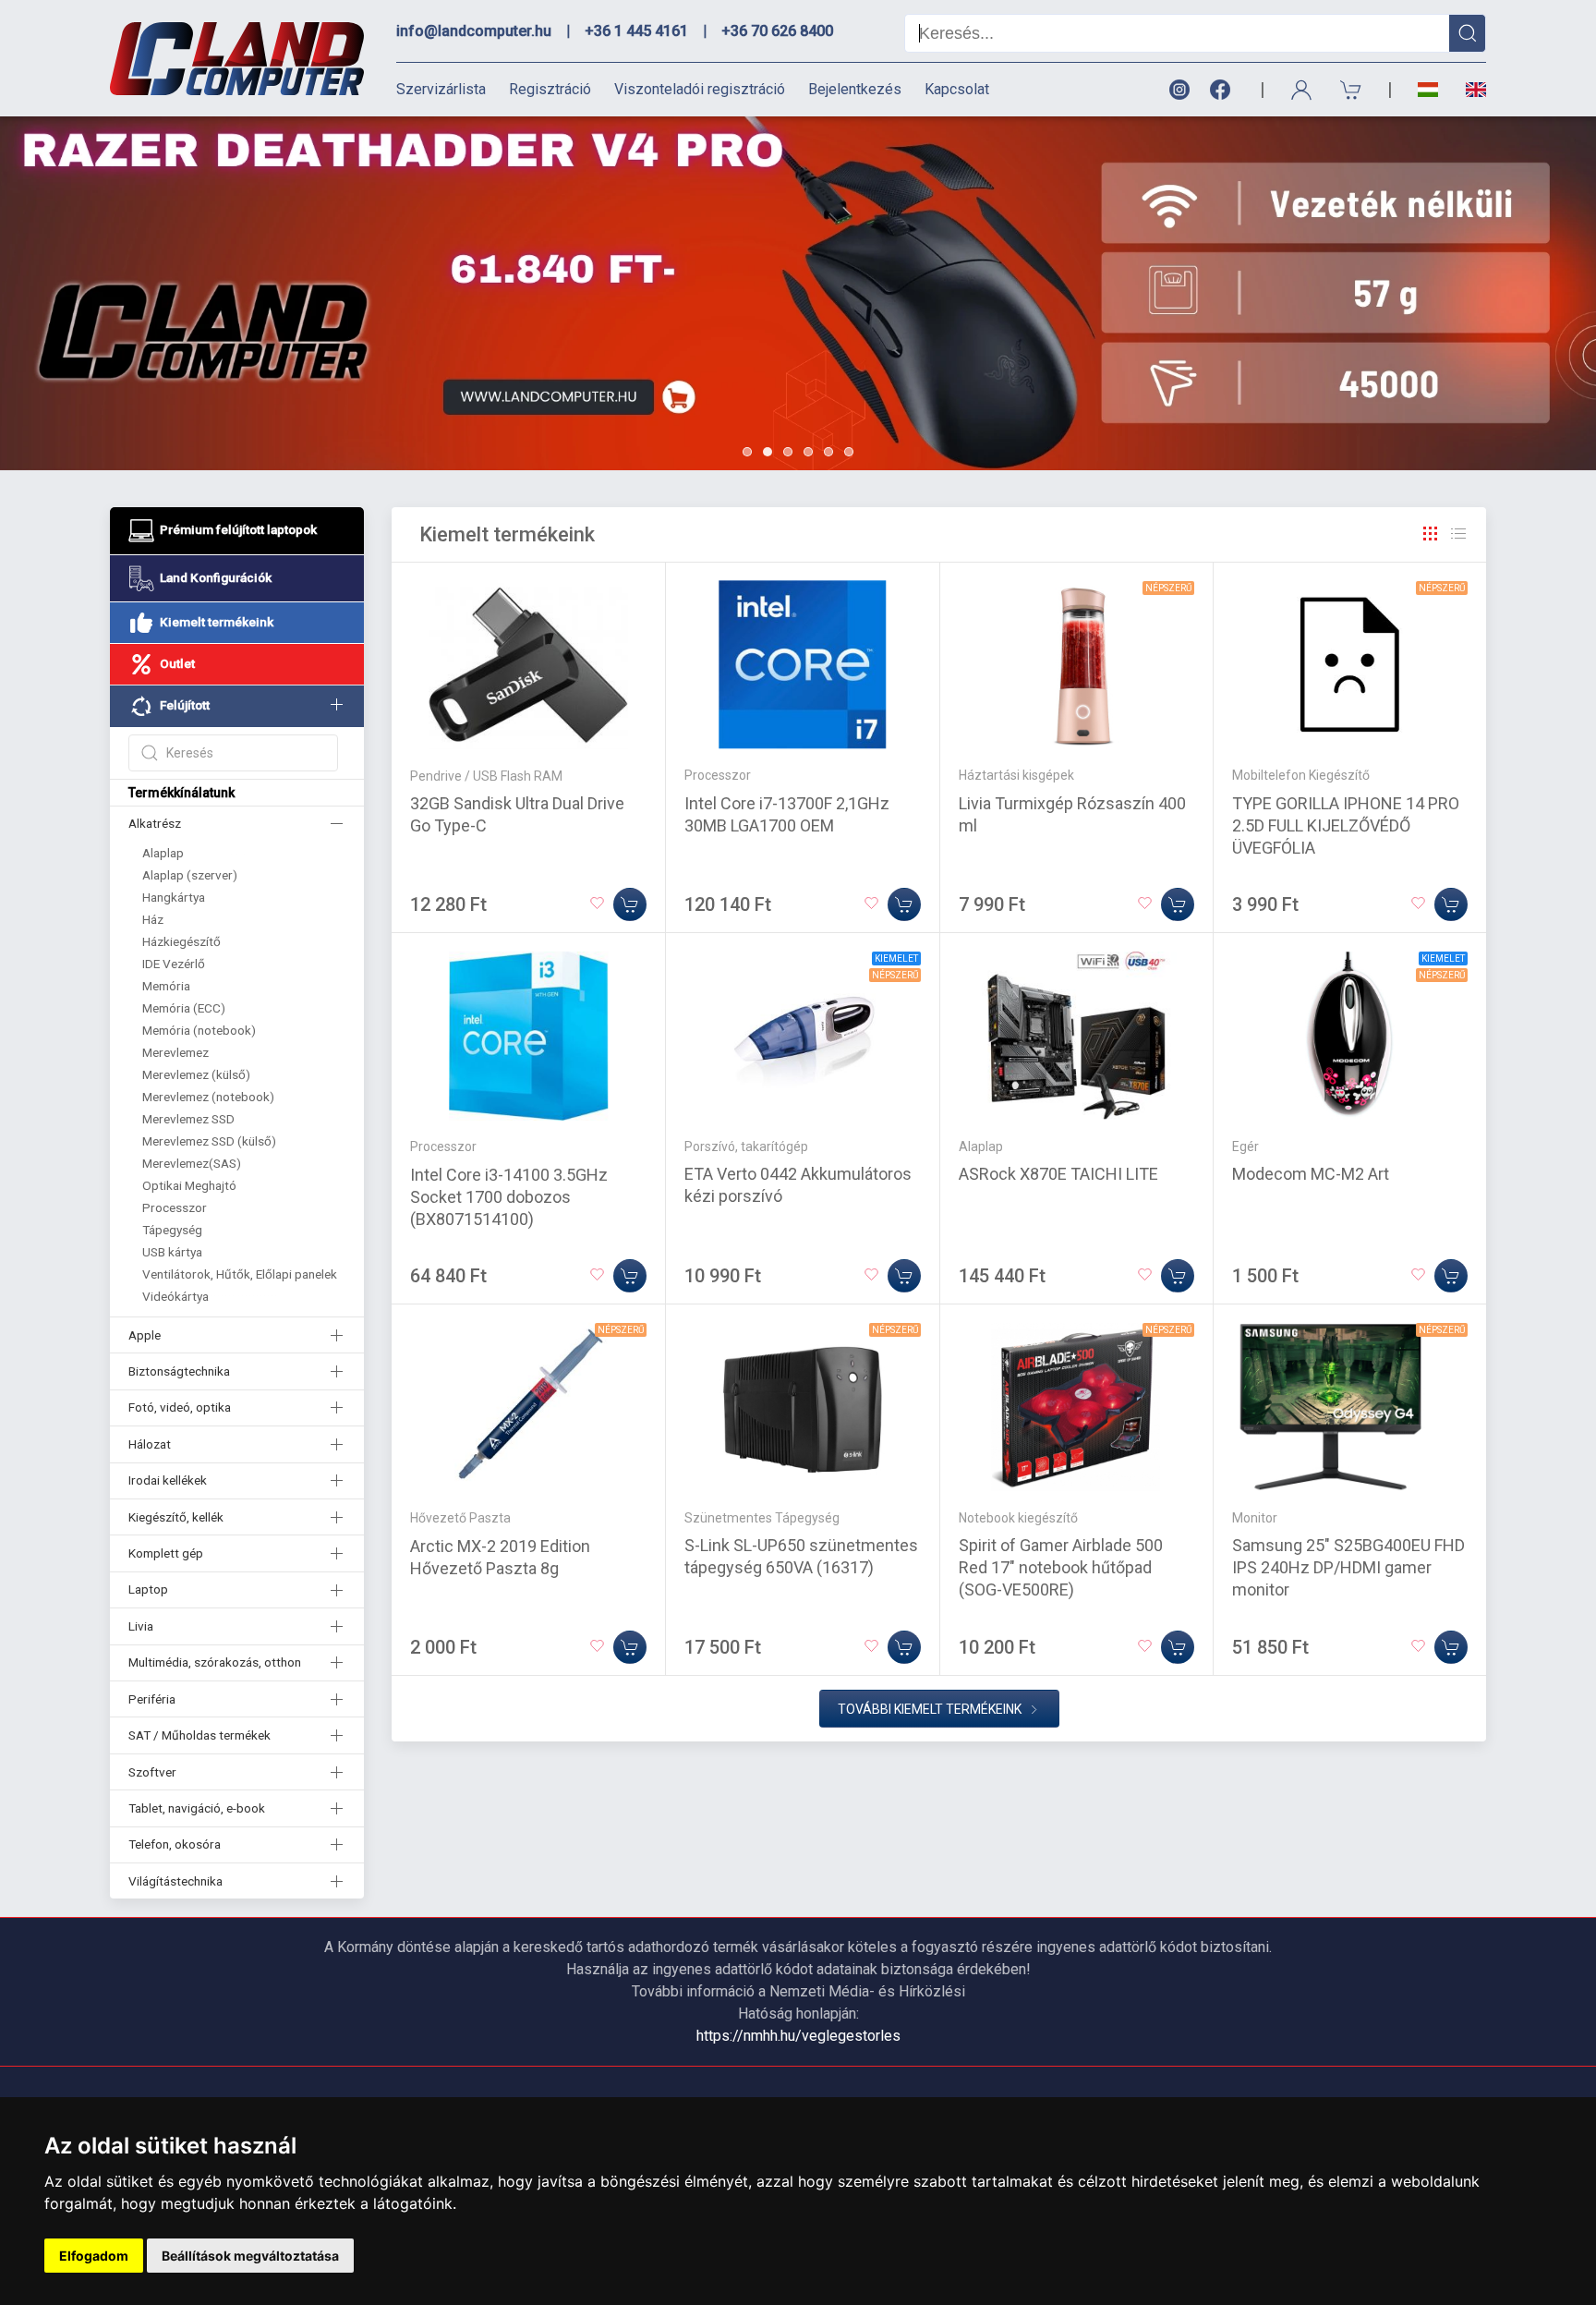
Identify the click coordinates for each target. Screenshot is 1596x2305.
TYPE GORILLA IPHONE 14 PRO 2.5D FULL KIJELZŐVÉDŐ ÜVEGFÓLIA (1346, 825)
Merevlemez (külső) (196, 1074)
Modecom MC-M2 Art (1311, 1174)
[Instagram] (1179, 90)
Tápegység (172, 1230)
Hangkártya (174, 897)
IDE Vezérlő (174, 964)
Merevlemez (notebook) (208, 1097)
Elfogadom (94, 2256)
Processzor (175, 1207)
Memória (166, 986)
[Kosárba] (630, 904)
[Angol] (1469, 90)
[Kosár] (1351, 90)
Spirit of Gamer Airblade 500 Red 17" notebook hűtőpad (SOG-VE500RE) (1061, 1567)
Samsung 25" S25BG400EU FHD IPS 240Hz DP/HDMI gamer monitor (1348, 1567)
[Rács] (1431, 534)
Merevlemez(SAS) (192, 1163)
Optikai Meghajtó (189, 1185)
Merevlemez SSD (188, 1119)
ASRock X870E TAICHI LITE (1058, 1174)
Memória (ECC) (184, 1008)
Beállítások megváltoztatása (250, 2256)
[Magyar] (1428, 90)
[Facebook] (1224, 90)
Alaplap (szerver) (190, 875)
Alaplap (163, 853)
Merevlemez (175, 1052)
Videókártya (175, 1296)
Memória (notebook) (199, 1030)
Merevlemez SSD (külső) (209, 1141)
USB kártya (172, 1252)
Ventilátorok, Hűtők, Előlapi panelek (240, 1274)
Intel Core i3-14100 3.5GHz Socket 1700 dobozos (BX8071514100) (509, 1197)
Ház (153, 919)
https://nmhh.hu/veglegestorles (798, 2036)
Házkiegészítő (181, 941)
